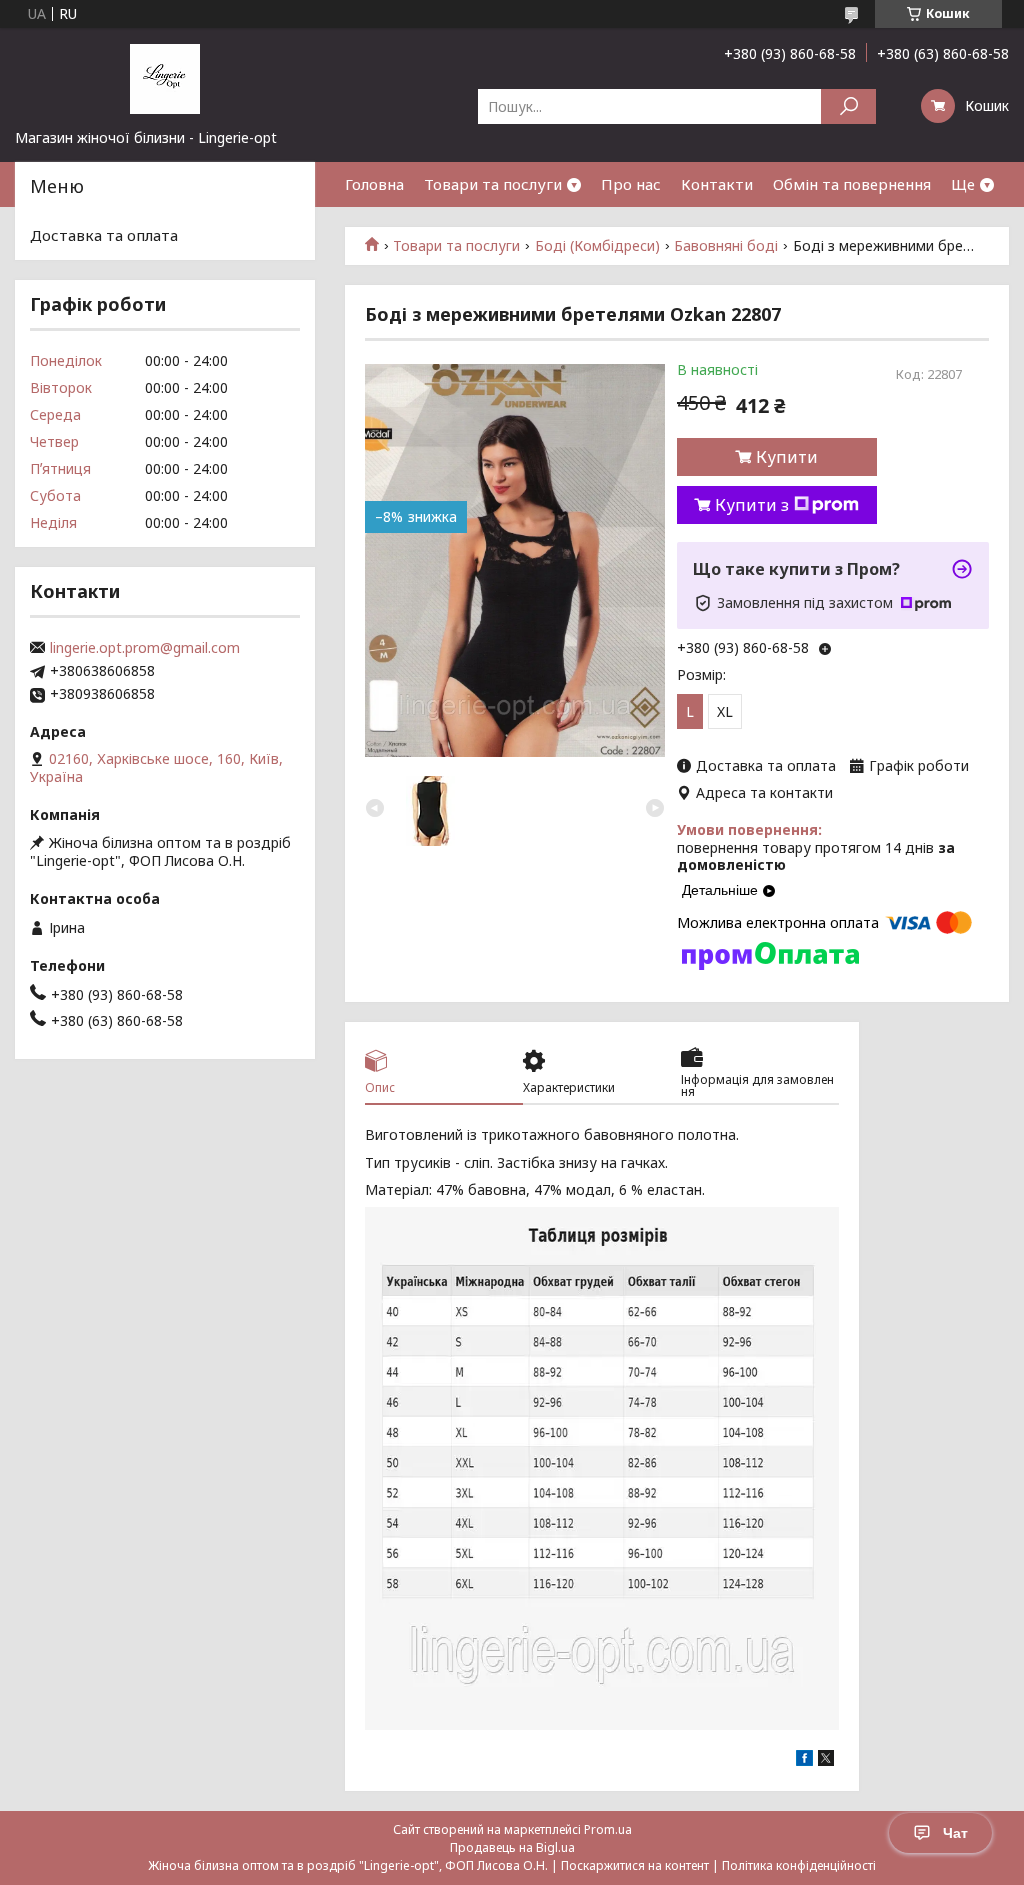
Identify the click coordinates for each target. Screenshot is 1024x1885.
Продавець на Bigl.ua (512, 1847)
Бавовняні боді (726, 246)
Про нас (631, 184)
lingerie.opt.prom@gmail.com (145, 648)
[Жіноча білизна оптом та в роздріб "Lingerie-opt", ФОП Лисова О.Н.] (165, 78)
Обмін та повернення (852, 184)
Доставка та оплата (104, 235)
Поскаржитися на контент (635, 1865)
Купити (787, 457)
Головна (374, 184)
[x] (826, 1760)
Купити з (752, 505)
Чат (955, 1833)
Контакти (717, 184)
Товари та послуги (493, 184)
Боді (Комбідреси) (597, 246)
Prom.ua (608, 1829)
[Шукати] (848, 106)
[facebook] (804, 1760)
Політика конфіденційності (799, 1865)
